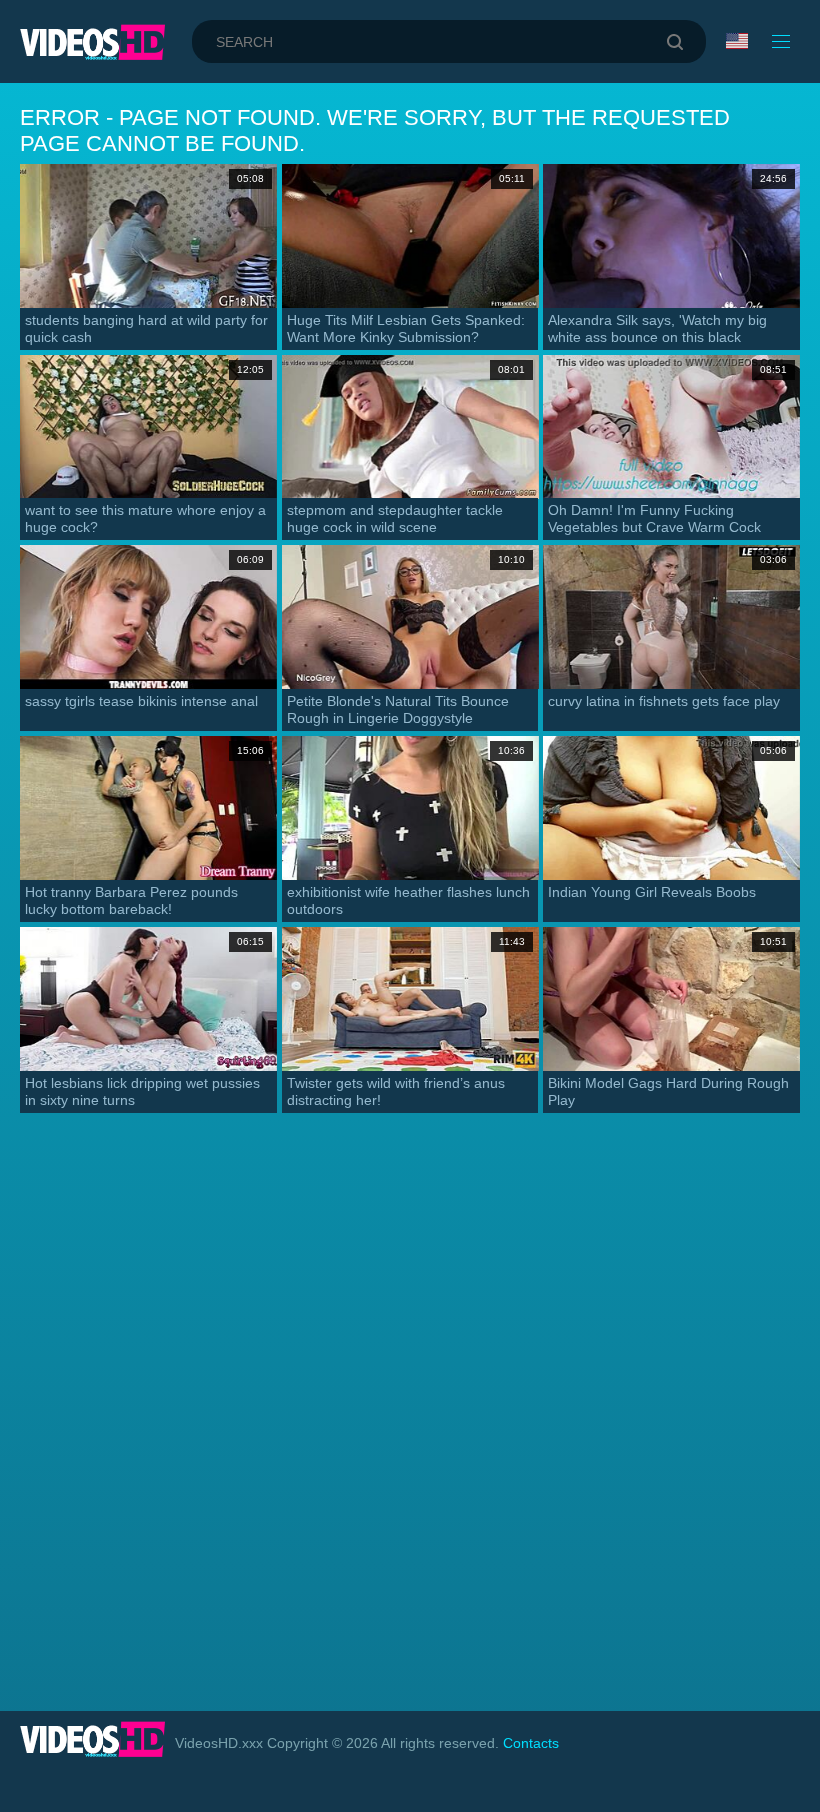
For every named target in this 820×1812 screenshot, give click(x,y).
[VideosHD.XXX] (92, 42)
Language (739, 42)
